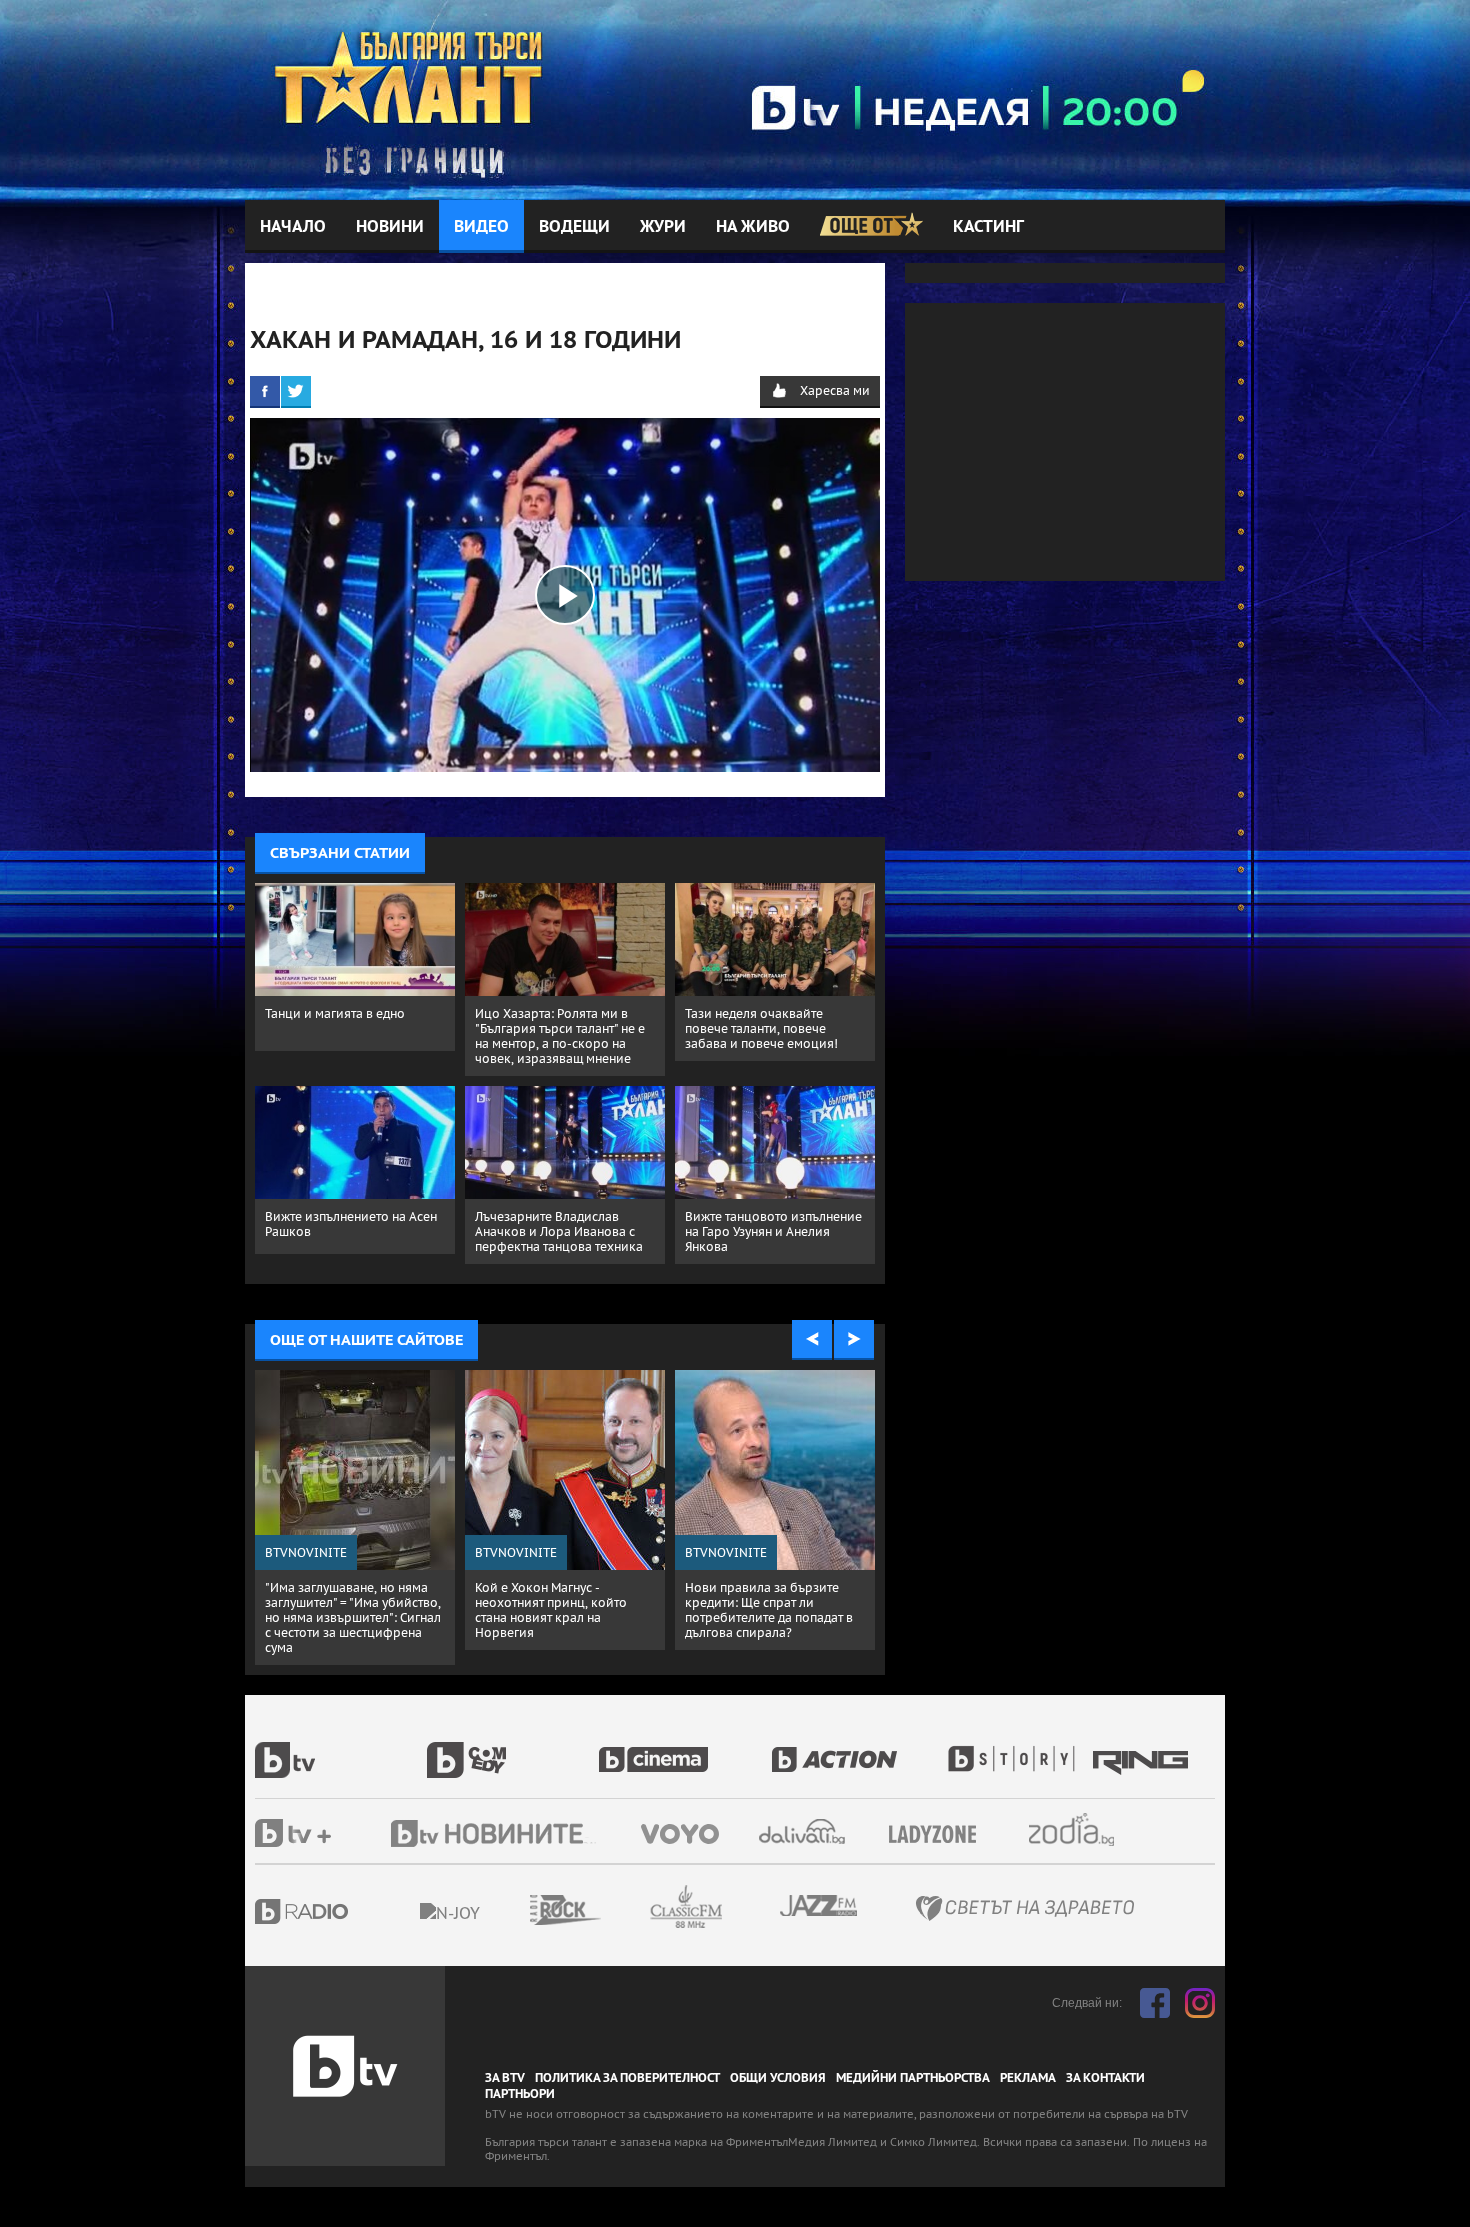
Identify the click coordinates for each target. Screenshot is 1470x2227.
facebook (1155, 2003)
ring (1143, 1749)
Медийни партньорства (913, 2078)
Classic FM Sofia (740, 1907)
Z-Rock (620, 1910)
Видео (481, 226)
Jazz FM (820, 1905)
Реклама (1028, 2078)
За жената (939, 1835)
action (857, 1749)
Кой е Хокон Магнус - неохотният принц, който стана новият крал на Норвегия (551, 1610)
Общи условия (778, 2078)
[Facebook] (265, 391)
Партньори (520, 2094)
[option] (355, 1517)
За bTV (505, 2078)
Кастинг (988, 226)
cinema (685, 1749)
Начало (293, 226)
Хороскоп (1089, 1829)
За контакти (1105, 2078)
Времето (804, 1831)
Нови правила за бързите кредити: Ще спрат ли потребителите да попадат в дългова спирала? (769, 1610)
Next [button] (854, 1340)
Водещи (574, 226)
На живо (753, 226)
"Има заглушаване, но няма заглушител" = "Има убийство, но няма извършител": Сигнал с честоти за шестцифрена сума (353, 1617)
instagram (1200, 2003)
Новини (390, 226)
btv (341, 1749)
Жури (663, 226)
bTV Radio (342, 1911)
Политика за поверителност (627, 2078)
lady (1018, 1749)
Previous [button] (812, 1340)
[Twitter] (296, 391)
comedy (513, 1749)
